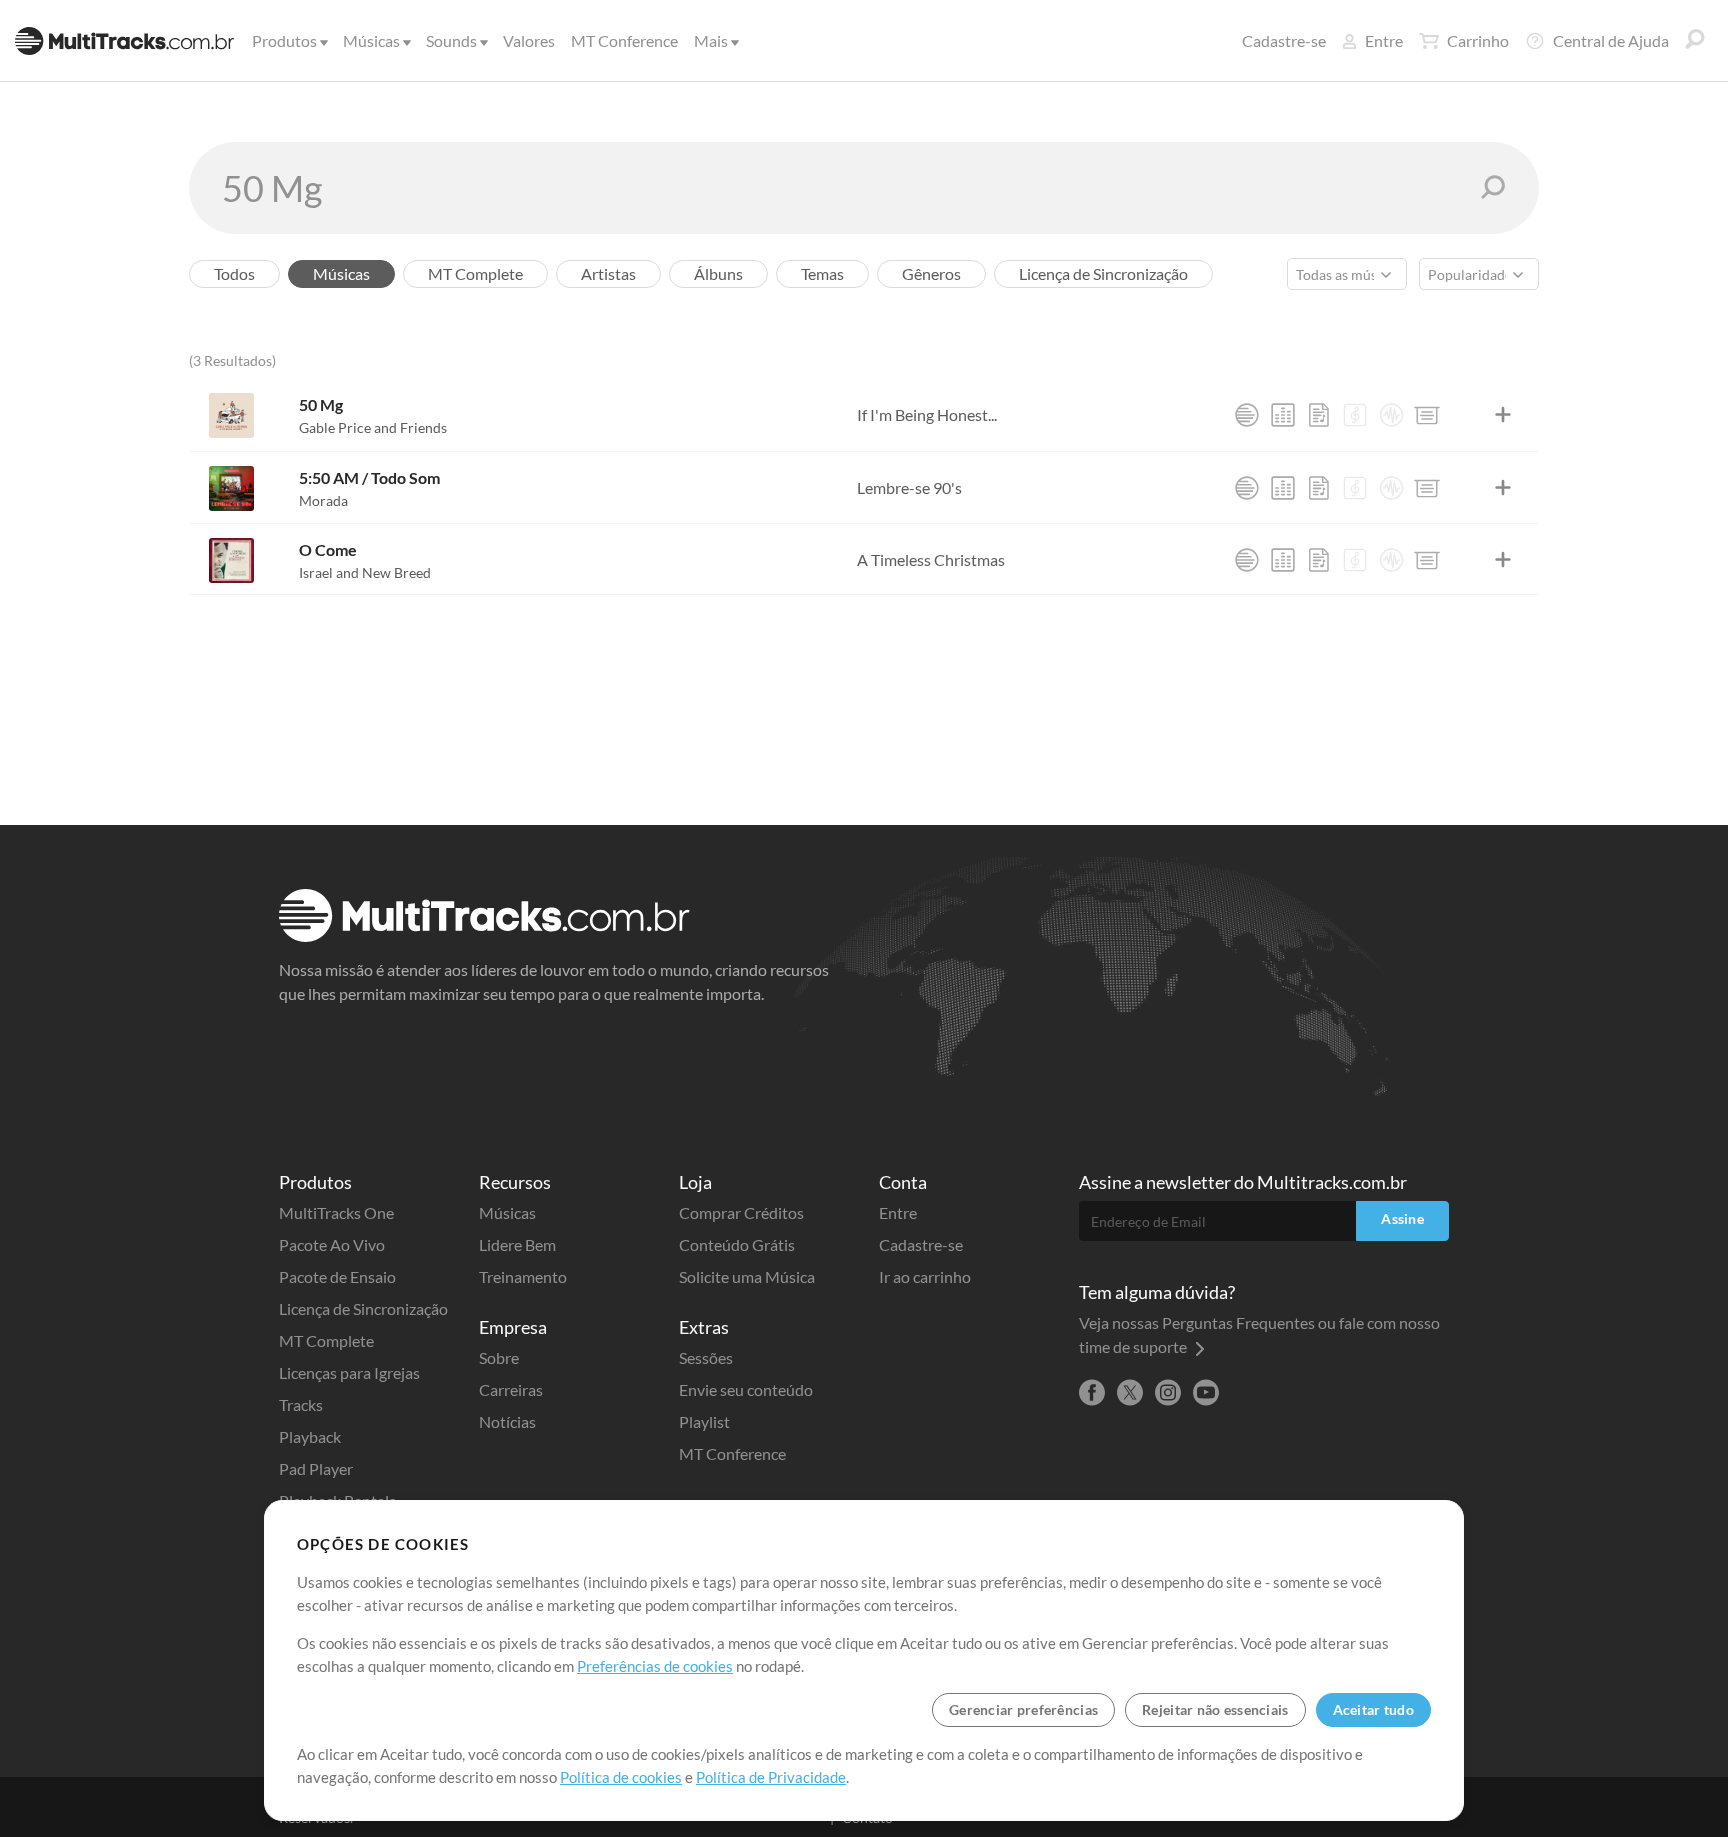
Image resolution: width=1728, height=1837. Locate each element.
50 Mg (321, 404)
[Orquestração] (1355, 415)
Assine (1402, 1218)
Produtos (284, 40)
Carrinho (1478, 40)
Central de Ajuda (1611, 40)
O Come (328, 549)
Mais (711, 40)
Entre (1384, 40)
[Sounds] (1391, 415)
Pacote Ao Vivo (332, 1244)
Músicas (371, 40)
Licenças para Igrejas (349, 1372)
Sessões (706, 1357)
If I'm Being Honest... (927, 414)
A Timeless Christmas (931, 559)
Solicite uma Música (747, 1276)
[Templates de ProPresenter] (1427, 415)
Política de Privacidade (771, 1777)
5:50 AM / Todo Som (369, 477)
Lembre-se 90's (909, 487)
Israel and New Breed (365, 572)
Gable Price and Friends (373, 427)
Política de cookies (621, 1777)
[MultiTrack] (1247, 415)
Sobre (499, 1357)
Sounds (451, 40)
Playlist (704, 1421)
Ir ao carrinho (925, 1276)
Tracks (301, 1404)
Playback (310, 1436)
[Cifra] (1319, 415)
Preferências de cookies (655, 1666)
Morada (323, 500)
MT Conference (624, 40)
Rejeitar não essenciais (1215, 1709)
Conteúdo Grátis (737, 1244)
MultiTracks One (336, 1212)
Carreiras (511, 1389)
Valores (529, 40)
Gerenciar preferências (1023, 1709)
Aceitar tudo (1373, 1709)
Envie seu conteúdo (746, 1389)
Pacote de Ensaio (337, 1276)
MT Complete (326, 1340)
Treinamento (523, 1276)
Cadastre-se (1284, 40)
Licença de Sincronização (363, 1308)
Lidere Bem (517, 1244)
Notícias (507, 1421)
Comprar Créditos (741, 1212)
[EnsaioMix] (1283, 415)
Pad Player (316, 1468)
